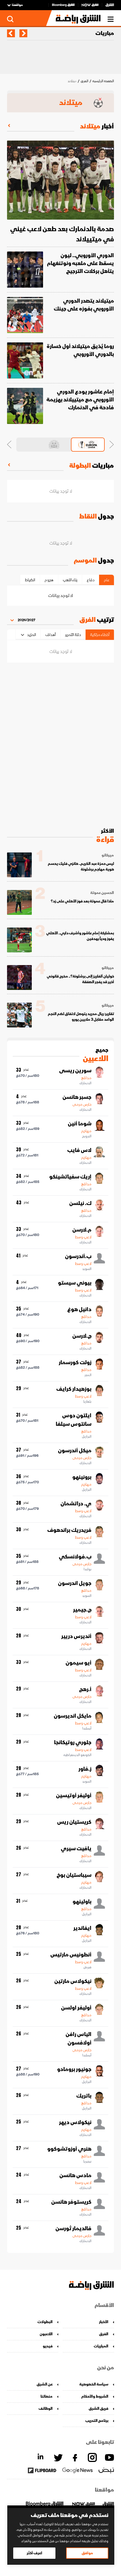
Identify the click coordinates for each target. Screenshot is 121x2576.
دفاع (91, 580)
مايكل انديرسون (73, 1716)
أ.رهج (85, 1689)
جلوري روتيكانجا (73, 1742)
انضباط (30, 580)
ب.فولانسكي (75, 1557)
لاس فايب (79, 1150)
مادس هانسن (75, 2175)
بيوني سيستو (75, 1283)
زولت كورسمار (75, 1363)
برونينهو (82, 1477)
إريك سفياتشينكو (70, 1177)
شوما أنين (80, 1124)
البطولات (45, 2322)
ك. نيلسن (80, 1203)
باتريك (84, 2096)
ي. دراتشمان (76, 1504)
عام (107, 580)
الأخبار (104, 2322)
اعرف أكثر (34, 2553)
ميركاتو (108, 855)
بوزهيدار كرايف (74, 1389)
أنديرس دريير (76, 1636)
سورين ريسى (75, 1071)
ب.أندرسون (78, 1256)
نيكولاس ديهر (75, 2122)
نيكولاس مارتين (73, 1981)
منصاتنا (47, 2396)
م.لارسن (82, 1230)
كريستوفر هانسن (71, 2202)
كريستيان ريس (74, 1822)
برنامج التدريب (97, 2421)
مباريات (105, 33)
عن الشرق (45, 2384)
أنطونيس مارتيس (71, 1955)
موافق (87, 2553)
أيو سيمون (79, 1663)
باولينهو (82, 1902)
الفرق (84, 81)
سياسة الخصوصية (94, 2384)
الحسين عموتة (102, 893)
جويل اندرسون (75, 1583)
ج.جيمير (82, 1610)
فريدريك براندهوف (69, 1530)
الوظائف (46, 2408)
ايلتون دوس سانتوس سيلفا (74, 1420)
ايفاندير (82, 1928)
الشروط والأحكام (95, 2396)
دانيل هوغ (79, 1309)
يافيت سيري (76, 1849)
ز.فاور (85, 1769)
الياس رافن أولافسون (79, 2039)
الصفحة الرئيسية (103, 81)
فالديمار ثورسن (73, 2229)
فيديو (48, 2346)
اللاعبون (46, 2334)
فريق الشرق (98, 2408)
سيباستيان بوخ (74, 1875)
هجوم (49, 580)
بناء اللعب (70, 580)
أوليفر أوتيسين (74, 1796)
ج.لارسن (82, 1336)
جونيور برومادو (74, 2069)
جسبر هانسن (77, 1097)
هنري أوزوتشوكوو (69, 2149)
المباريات (101, 2346)
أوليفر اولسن (76, 2008)
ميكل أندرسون (75, 1451)
